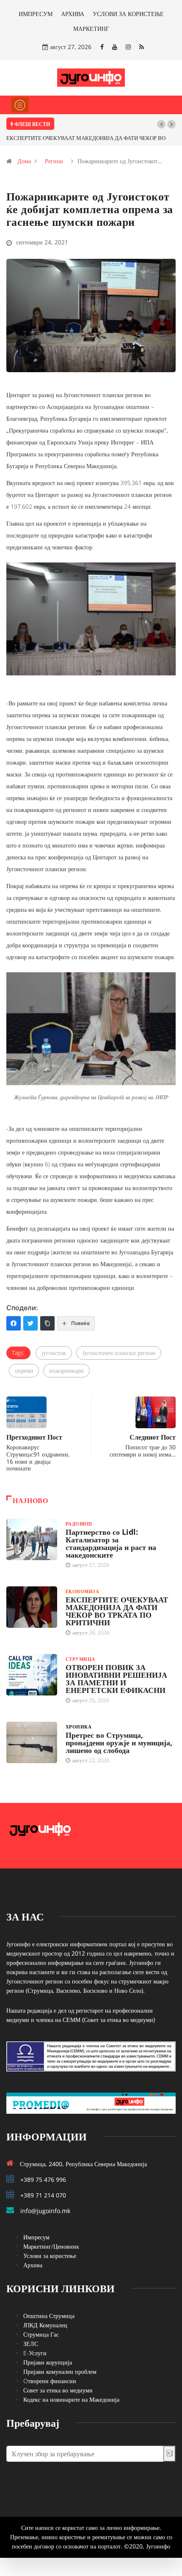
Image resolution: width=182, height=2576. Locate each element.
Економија (82, 1591)
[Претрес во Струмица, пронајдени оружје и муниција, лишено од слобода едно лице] (32, 1742)
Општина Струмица (49, 2316)
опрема (24, 1370)
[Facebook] (102, 47)
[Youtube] (115, 47)
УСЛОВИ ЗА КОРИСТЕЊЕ (128, 14)
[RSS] (142, 47)
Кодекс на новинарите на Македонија (71, 2399)
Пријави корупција (48, 2362)
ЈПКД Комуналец (45, 2325)
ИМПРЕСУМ (36, 14)
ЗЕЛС (31, 2344)
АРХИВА (73, 14)
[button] (161, 124)
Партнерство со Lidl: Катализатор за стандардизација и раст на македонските (111, 1543)
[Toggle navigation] (20, 105)
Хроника (79, 1727)
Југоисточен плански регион (119, 1353)
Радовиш (79, 1524)
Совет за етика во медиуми (58, 2390)
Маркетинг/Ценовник (51, 2246)
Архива (33, 2265)
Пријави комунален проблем (60, 2372)
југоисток (54, 1353)
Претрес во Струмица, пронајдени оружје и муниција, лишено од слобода (119, 1742)
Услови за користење (50, 2256)
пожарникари (66, 1370)
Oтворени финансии (50, 2381)
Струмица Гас (41, 2334)
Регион (54, 161)
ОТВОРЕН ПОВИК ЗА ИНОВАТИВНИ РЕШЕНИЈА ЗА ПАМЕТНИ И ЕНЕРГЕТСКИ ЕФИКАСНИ (116, 1679)
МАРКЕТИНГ (91, 29)
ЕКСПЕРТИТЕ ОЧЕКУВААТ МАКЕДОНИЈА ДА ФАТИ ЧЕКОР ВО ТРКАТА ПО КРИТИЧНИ (117, 1611)
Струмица (80, 1659)
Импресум (36, 2237)
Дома (24, 161)
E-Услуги (35, 2353)
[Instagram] (128, 47)
